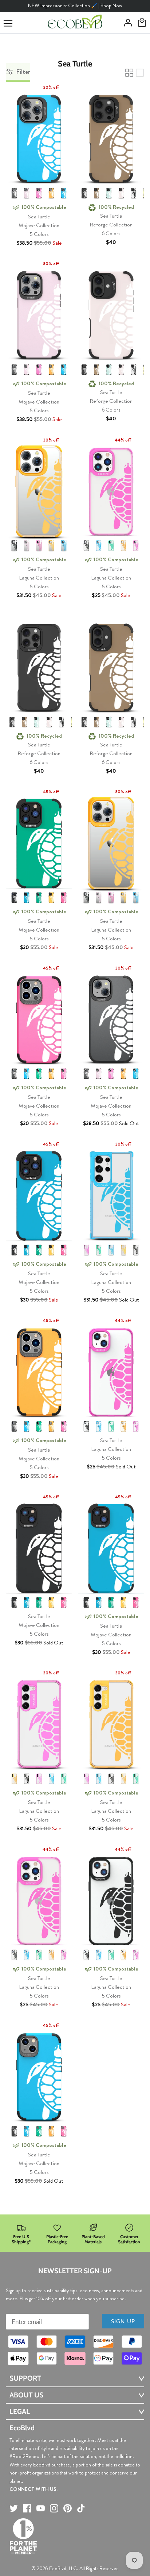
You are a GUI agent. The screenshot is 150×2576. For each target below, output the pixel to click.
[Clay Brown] (96, 193)
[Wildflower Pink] (39, 193)
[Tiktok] (81, 2508)
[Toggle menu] (8, 23)
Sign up (123, 2321)
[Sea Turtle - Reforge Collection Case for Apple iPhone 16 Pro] (111, 137)
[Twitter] (14, 2508)
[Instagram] (54, 2508)
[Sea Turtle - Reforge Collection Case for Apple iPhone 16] (111, 313)
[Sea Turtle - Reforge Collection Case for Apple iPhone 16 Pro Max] (39, 666)
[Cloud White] (134, 193)
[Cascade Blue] (64, 193)
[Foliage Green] (111, 546)
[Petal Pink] (121, 193)
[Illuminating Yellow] (51, 193)
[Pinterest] (68, 2508)
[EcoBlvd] (75, 23)
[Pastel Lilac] (27, 193)
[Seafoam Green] (109, 193)
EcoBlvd (58, 2568)
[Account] (126, 23)
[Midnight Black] (14, 193)
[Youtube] (41, 2508)
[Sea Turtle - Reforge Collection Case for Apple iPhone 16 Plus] (111, 666)
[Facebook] (27, 2508)
